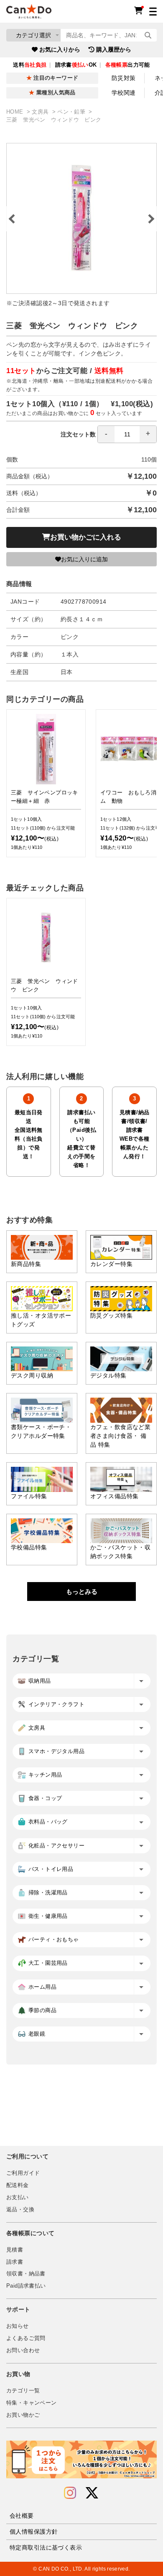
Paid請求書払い (26, 2286)
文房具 (41, 112)
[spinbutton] (127, 434)
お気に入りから (60, 49)
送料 (30, 65)
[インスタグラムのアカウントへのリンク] (70, 2493)
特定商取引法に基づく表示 (46, 2547)
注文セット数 (78, 434)
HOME (16, 112)
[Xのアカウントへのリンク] (92, 2493)
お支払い (18, 2197)
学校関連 (124, 93)
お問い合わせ (23, 2350)
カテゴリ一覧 (23, 2391)
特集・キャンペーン (31, 2403)
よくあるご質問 (26, 2338)
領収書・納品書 (26, 2274)
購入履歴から (114, 49)
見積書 (15, 2250)
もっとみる (82, 1592)
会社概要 (22, 2516)
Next (150, 219)
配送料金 (18, 2185)
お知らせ (18, 2326)
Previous (13, 219)
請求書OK (76, 65)
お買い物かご (23, 2415)
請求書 (15, 2262)
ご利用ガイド (23, 2173)
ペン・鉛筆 (72, 112)
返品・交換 (20, 2210)
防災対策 (124, 78)
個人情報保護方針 (34, 2532)
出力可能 (128, 65)
